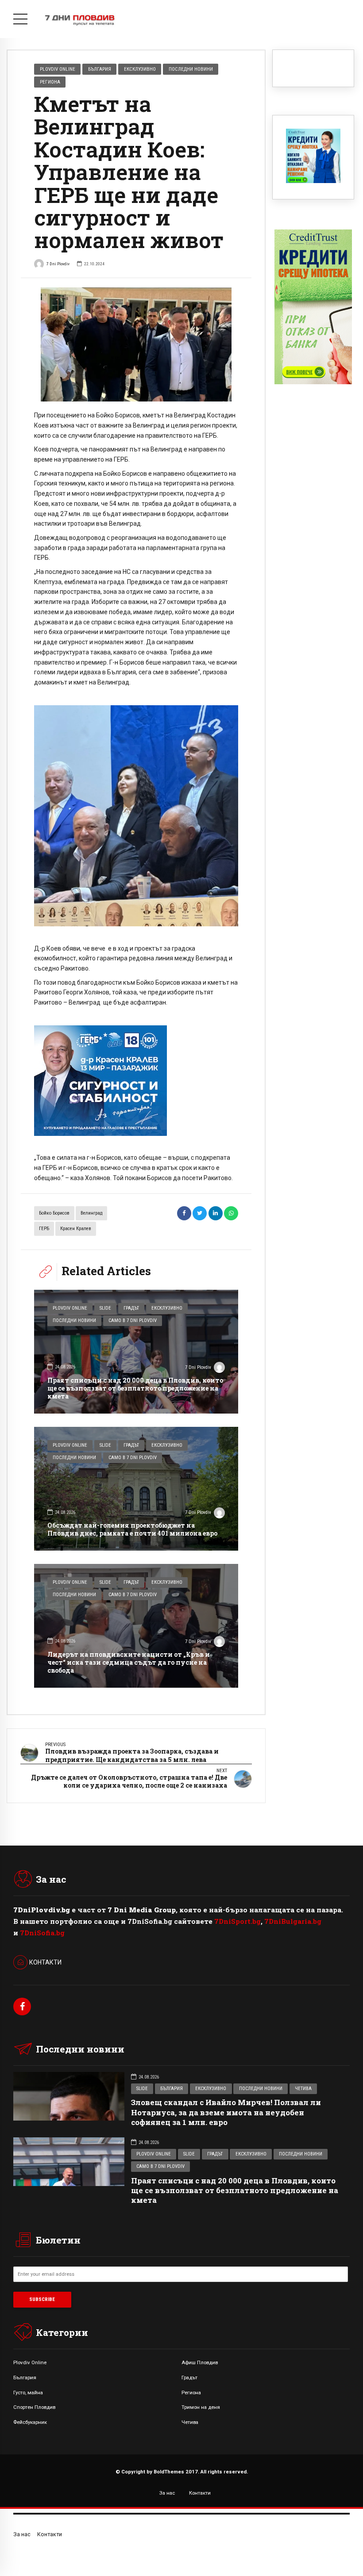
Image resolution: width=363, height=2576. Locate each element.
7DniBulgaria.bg (293, 1921)
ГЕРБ (44, 1229)
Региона (50, 82)
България (100, 69)
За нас (167, 2493)
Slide (105, 1308)
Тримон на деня (201, 2407)
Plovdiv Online (58, 69)
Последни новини (191, 69)
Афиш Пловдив (200, 2362)
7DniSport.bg (237, 1921)
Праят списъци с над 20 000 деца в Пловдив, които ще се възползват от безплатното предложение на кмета (135, 1388)
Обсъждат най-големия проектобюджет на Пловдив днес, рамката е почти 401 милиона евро (132, 1529)
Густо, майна (28, 2393)
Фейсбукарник (30, 2422)
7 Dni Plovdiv (58, 264)
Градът (131, 1308)
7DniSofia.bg (42, 1933)
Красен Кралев (76, 1229)
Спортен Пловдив (34, 2407)
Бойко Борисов (54, 1213)
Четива (303, 2089)
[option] (136, 345)
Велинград (91, 1213)
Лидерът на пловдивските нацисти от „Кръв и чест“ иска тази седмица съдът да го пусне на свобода (129, 1662)
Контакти (200, 2493)
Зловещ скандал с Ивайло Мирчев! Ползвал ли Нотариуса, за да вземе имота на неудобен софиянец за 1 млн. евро (226, 2112)
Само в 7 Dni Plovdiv (133, 1320)
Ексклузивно (140, 69)
